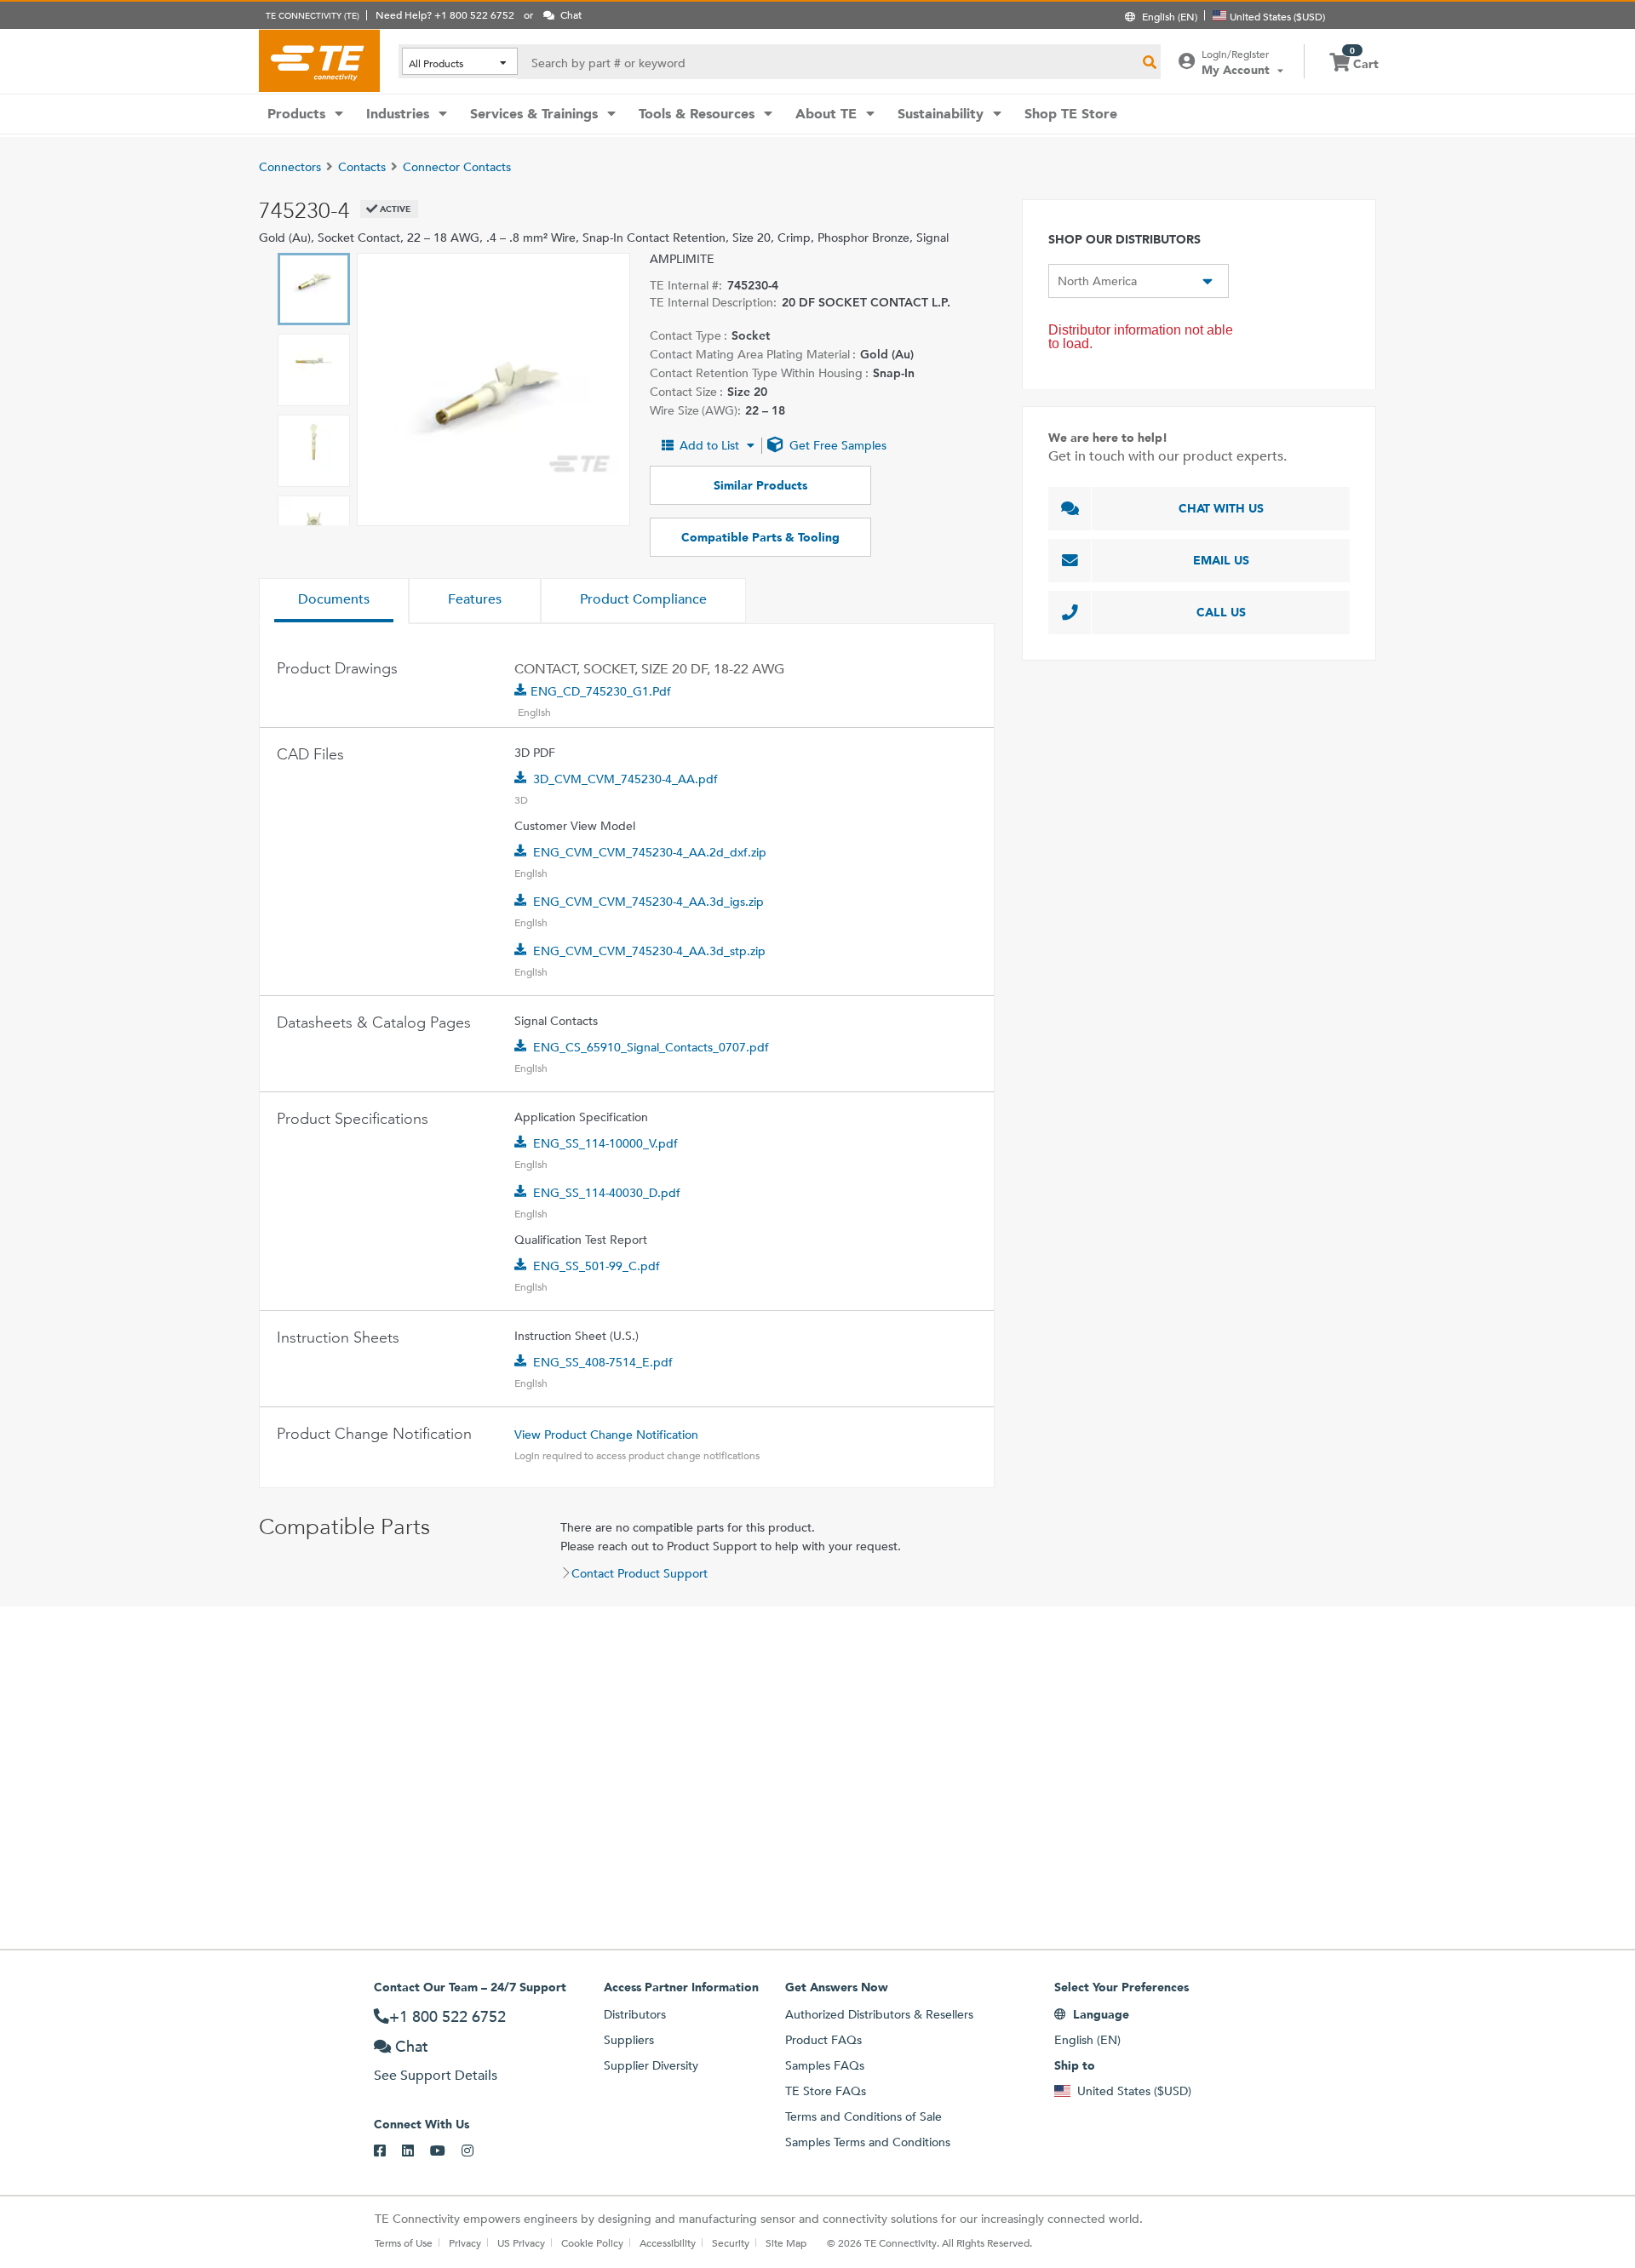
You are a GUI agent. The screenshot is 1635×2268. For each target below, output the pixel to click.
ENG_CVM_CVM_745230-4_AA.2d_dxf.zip (650, 852)
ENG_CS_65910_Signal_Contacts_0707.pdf (651, 1047)
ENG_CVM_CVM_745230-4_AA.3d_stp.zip (649, 951)
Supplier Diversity (651, 2065)
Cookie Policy (592, 2242)
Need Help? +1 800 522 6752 (445, 14)
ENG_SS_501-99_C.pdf (597, 1266)
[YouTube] (446, 2151)
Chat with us (1221, 508)
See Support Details (436, 2075)
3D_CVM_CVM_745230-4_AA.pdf (625, 779)
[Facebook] (388, 2151)
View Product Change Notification (606, 1435)
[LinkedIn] (416, 2151)
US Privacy (521, 2242)
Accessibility (668, 2242)
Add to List (709, 445)
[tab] (334, 601)
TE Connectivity (319, 60)
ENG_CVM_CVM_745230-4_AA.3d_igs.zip (648, 902)
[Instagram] (476, 2151)
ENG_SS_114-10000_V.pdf (605, 1143)
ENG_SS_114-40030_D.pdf (607, 1193)
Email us (1221, 560)
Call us (1221, 612)
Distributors (635, 2014)
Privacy (465, 2242)
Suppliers (629, 2040)
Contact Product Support (640, 1573)
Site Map (786, 2242)
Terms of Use (404, 2242)
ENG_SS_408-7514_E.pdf (603, 1362)
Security (731, 2242)
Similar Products (760, 485)
